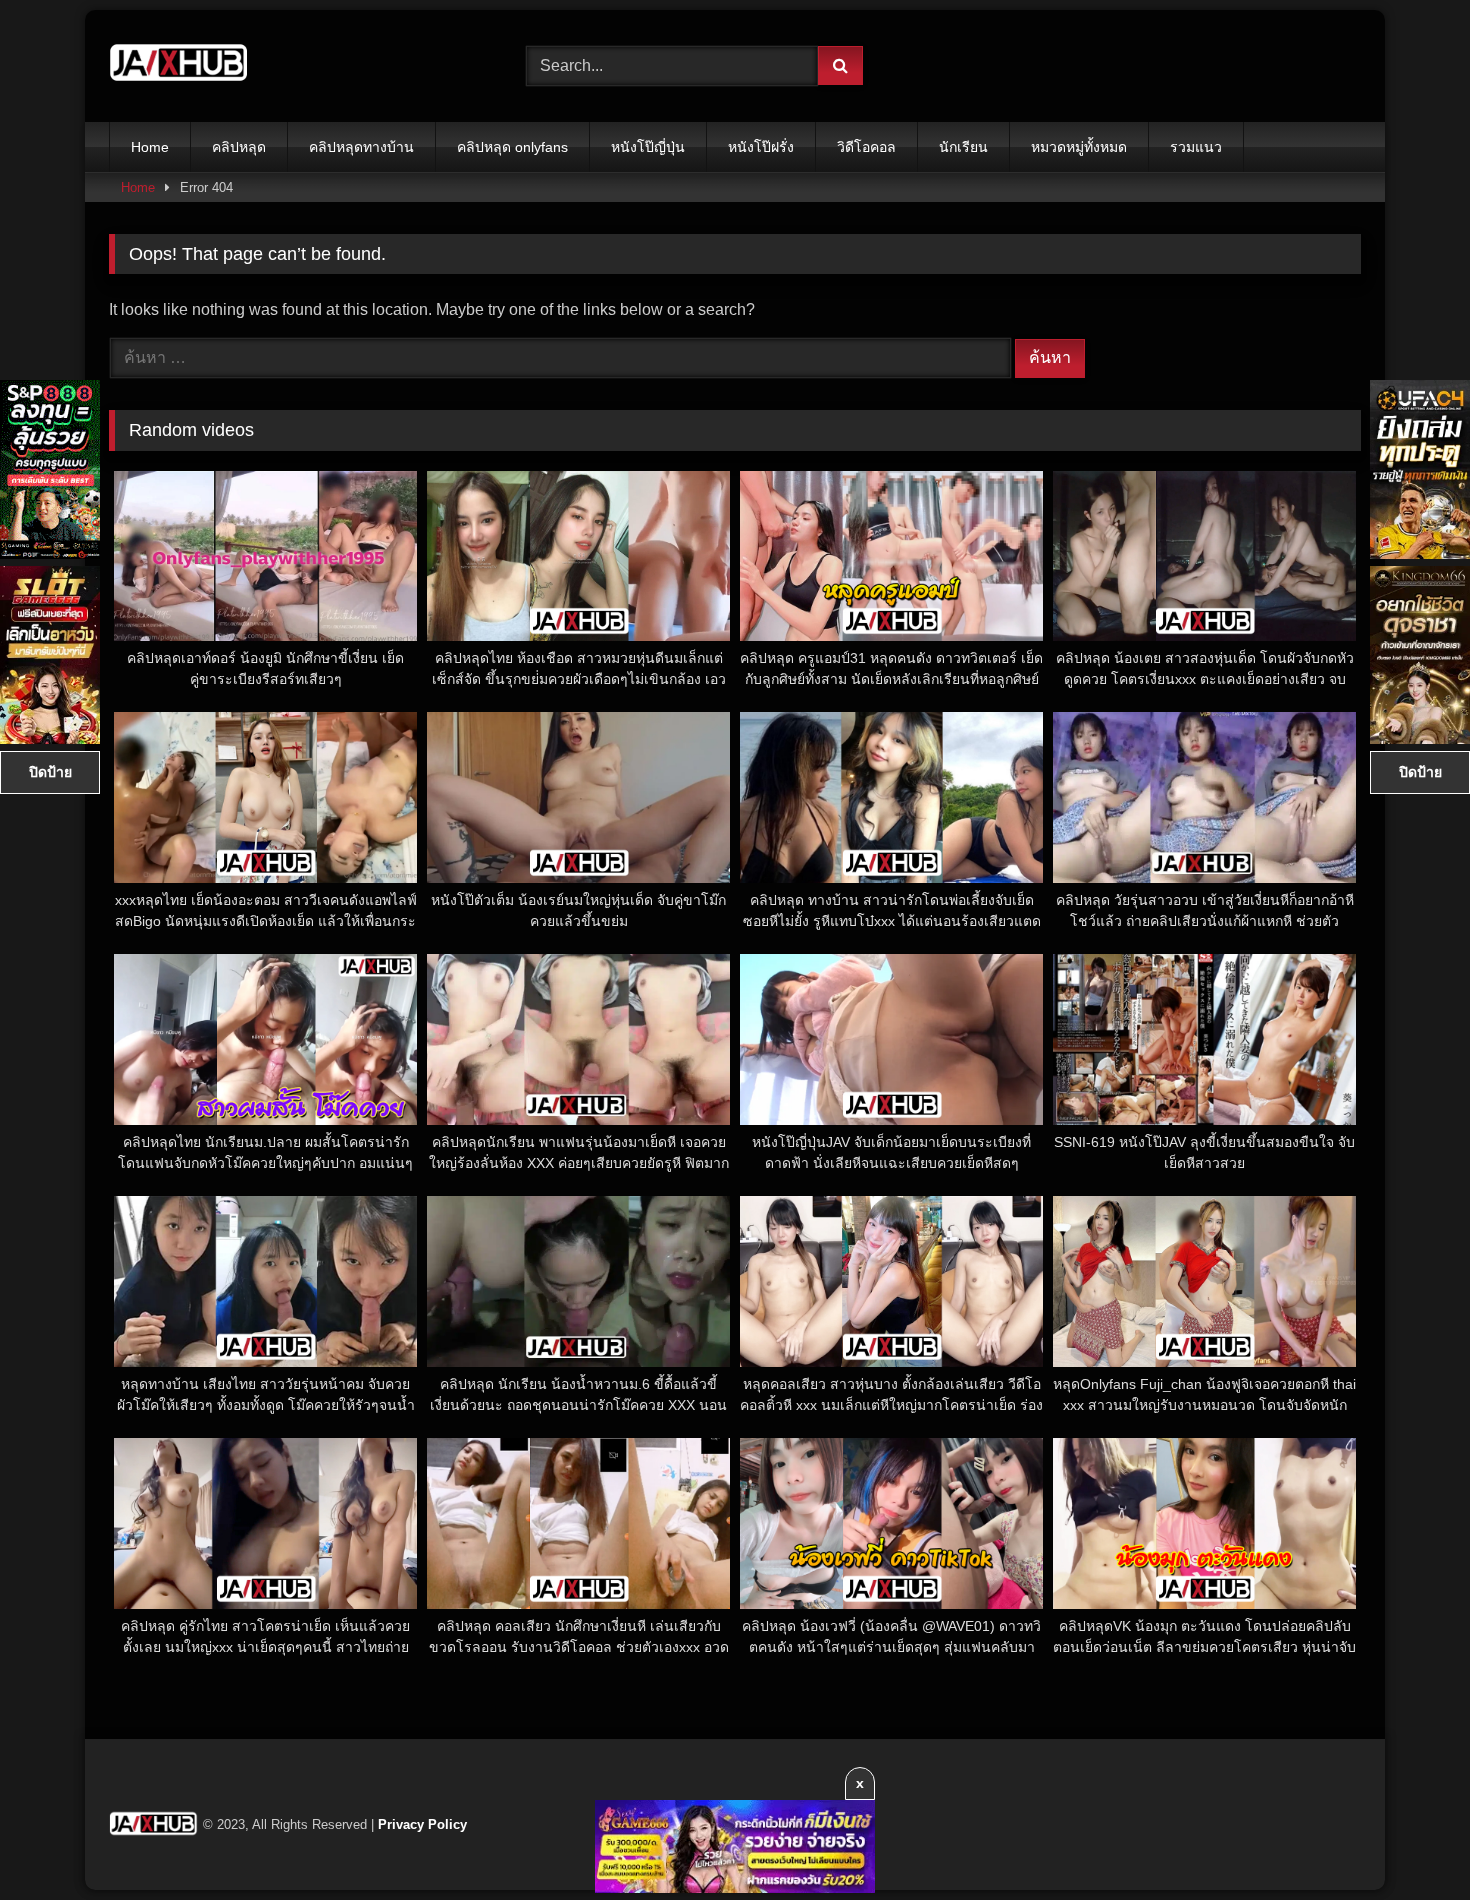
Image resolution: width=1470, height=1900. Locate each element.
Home (150, 147)
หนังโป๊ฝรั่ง (761, 147)
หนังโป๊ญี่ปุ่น (648, 147)
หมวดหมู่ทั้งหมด (1079, 147)
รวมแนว (1196, 147)
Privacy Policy (422, 1824)
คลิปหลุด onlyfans (512, 147)
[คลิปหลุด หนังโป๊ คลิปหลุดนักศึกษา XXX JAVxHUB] (179, 66)
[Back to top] (1408, 1840)
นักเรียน (963, 147)
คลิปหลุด (239, 147)
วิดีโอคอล (866, 147)
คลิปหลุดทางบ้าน (361, 147)
